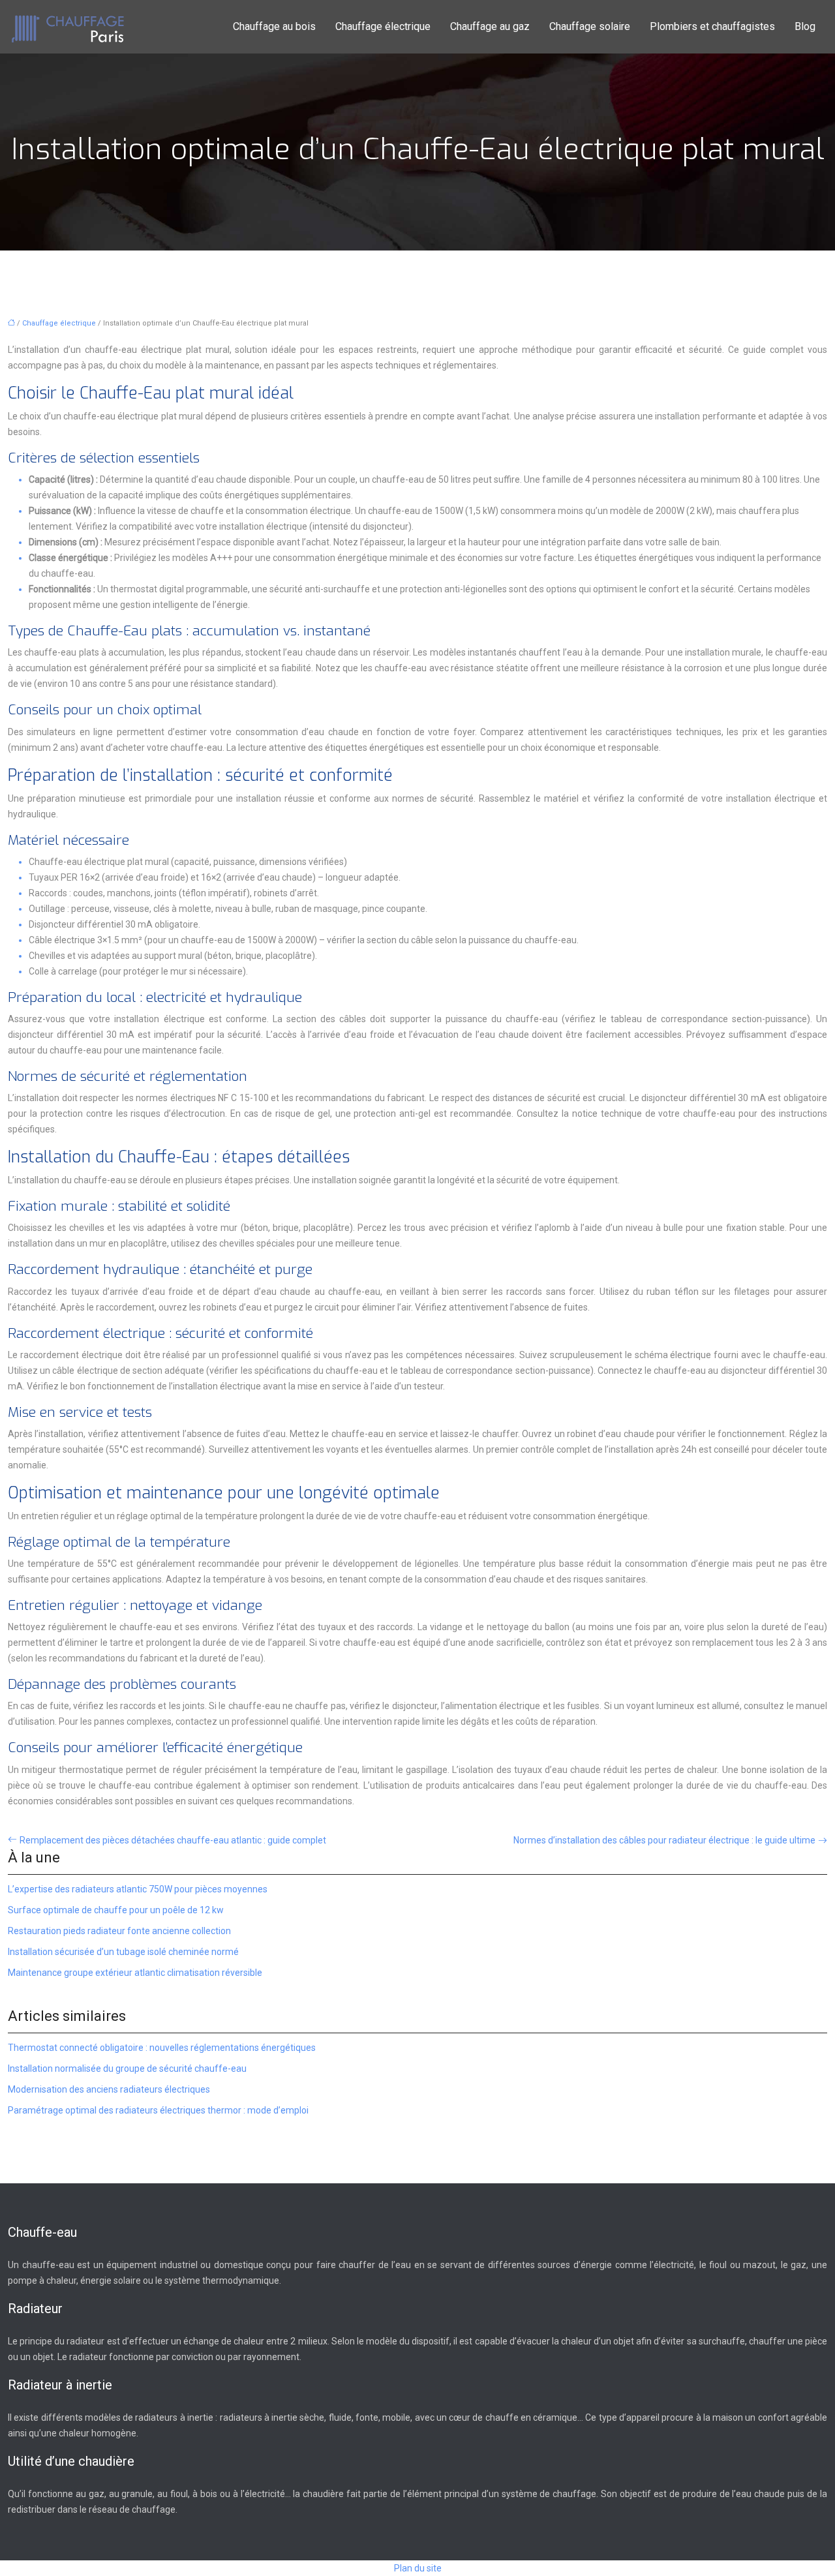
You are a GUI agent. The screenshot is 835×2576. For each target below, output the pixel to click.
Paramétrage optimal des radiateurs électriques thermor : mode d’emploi (158, 2110)
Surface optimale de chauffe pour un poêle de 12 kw (116, 1910)
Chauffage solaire (590, 26)
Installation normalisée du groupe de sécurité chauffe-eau (127, 2068)
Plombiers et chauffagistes (712, 26)
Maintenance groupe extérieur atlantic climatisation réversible (135, 1973)
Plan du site (418, 2568)
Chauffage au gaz (490, 26)
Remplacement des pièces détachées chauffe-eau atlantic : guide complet (173, 1840)
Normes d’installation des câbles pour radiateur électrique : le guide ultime (664, 1840)
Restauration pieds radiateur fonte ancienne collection (119, 1931)
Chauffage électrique (383, 26)
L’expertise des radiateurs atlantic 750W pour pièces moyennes (138, 1889)
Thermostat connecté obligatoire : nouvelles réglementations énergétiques (162, 2048)
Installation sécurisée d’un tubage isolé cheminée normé (123, 1952)
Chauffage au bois (274, 26)
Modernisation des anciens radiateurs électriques (109, 2089)
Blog (805, 26)
